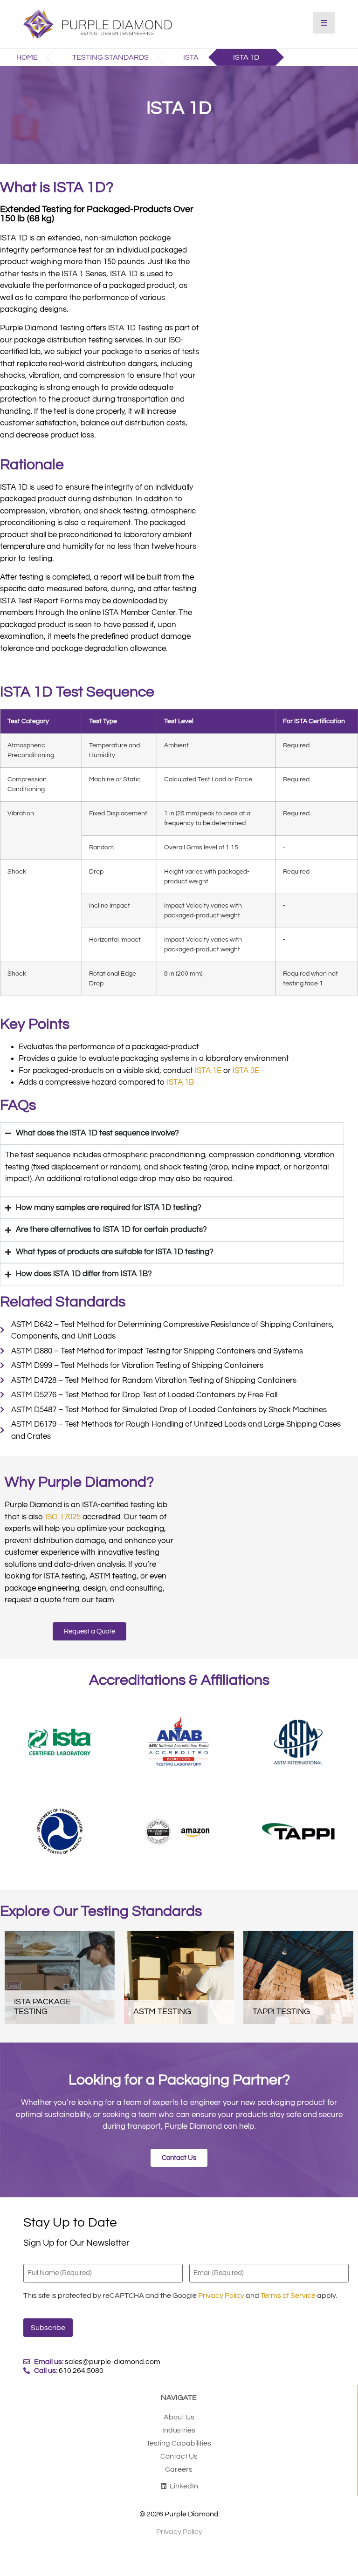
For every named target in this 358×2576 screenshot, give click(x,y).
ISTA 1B (180, 1082)
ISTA (191, 57)
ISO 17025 (63, 1517)
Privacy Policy (221, 2296)
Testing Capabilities (179, 2443)
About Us (179, 2417)
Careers (179, 2469)
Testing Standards (110, 57)
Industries (179, 2430)
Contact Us (179, 2456)
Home (27, 57)
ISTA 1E (208, 1071)
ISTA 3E (246, 1071)
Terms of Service (288, 2296)
